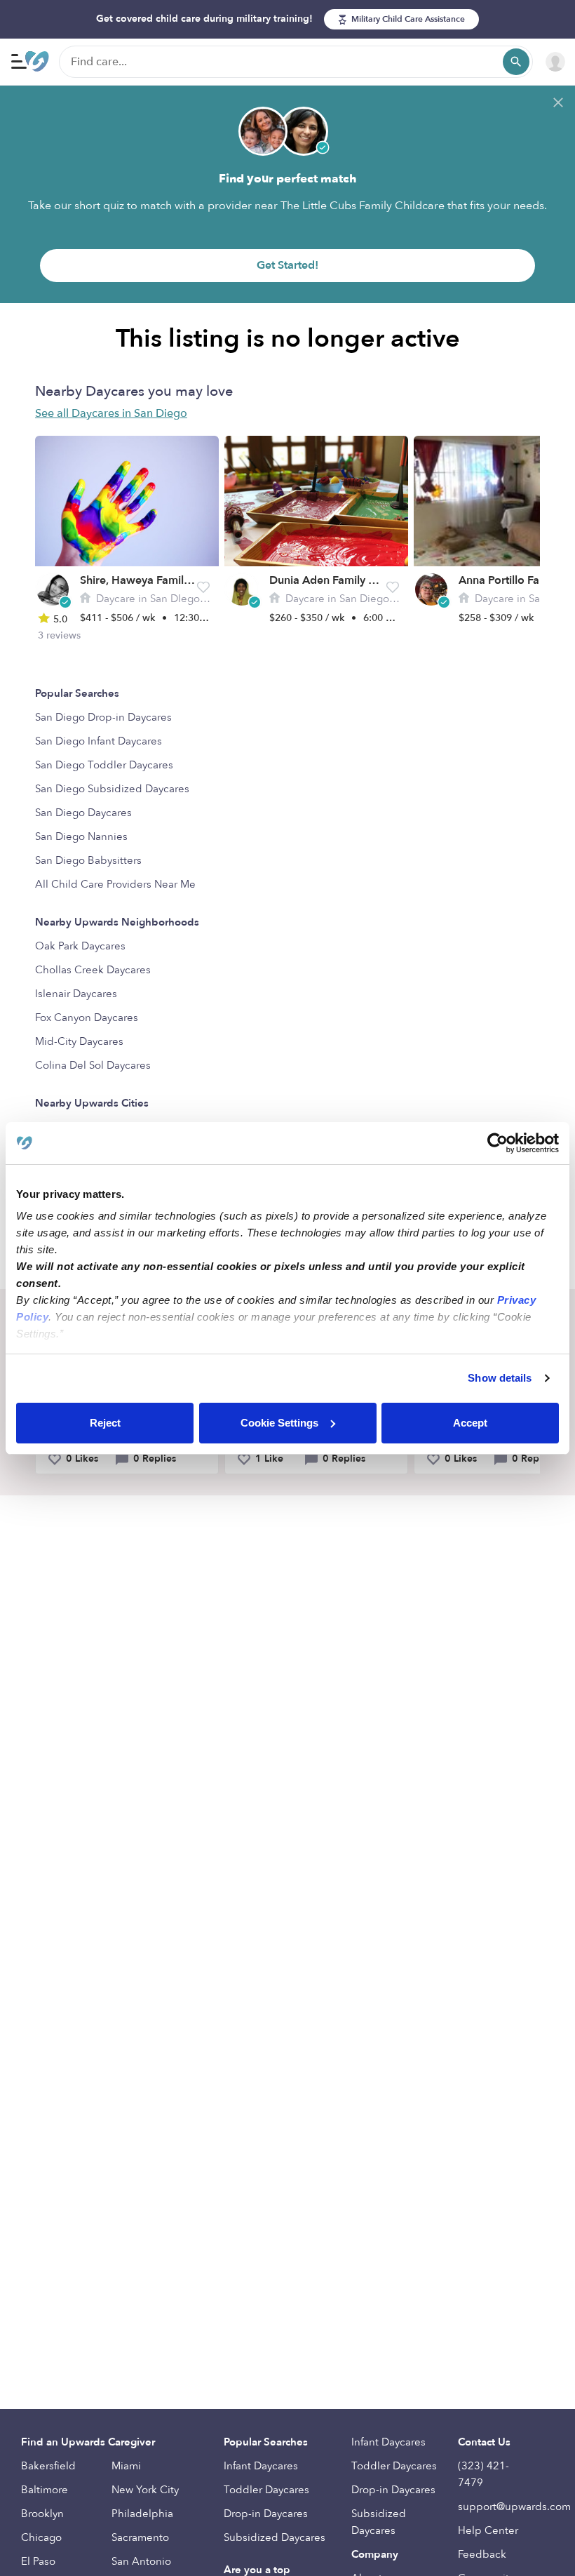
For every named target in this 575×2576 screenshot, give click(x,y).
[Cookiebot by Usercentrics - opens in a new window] (498, 1143)
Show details (500, 1378)
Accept (470, 1423)
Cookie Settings (279, 1423)
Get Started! (287, 265)
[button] (203, 587)
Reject (105, 1423)
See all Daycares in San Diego (111, 413)
